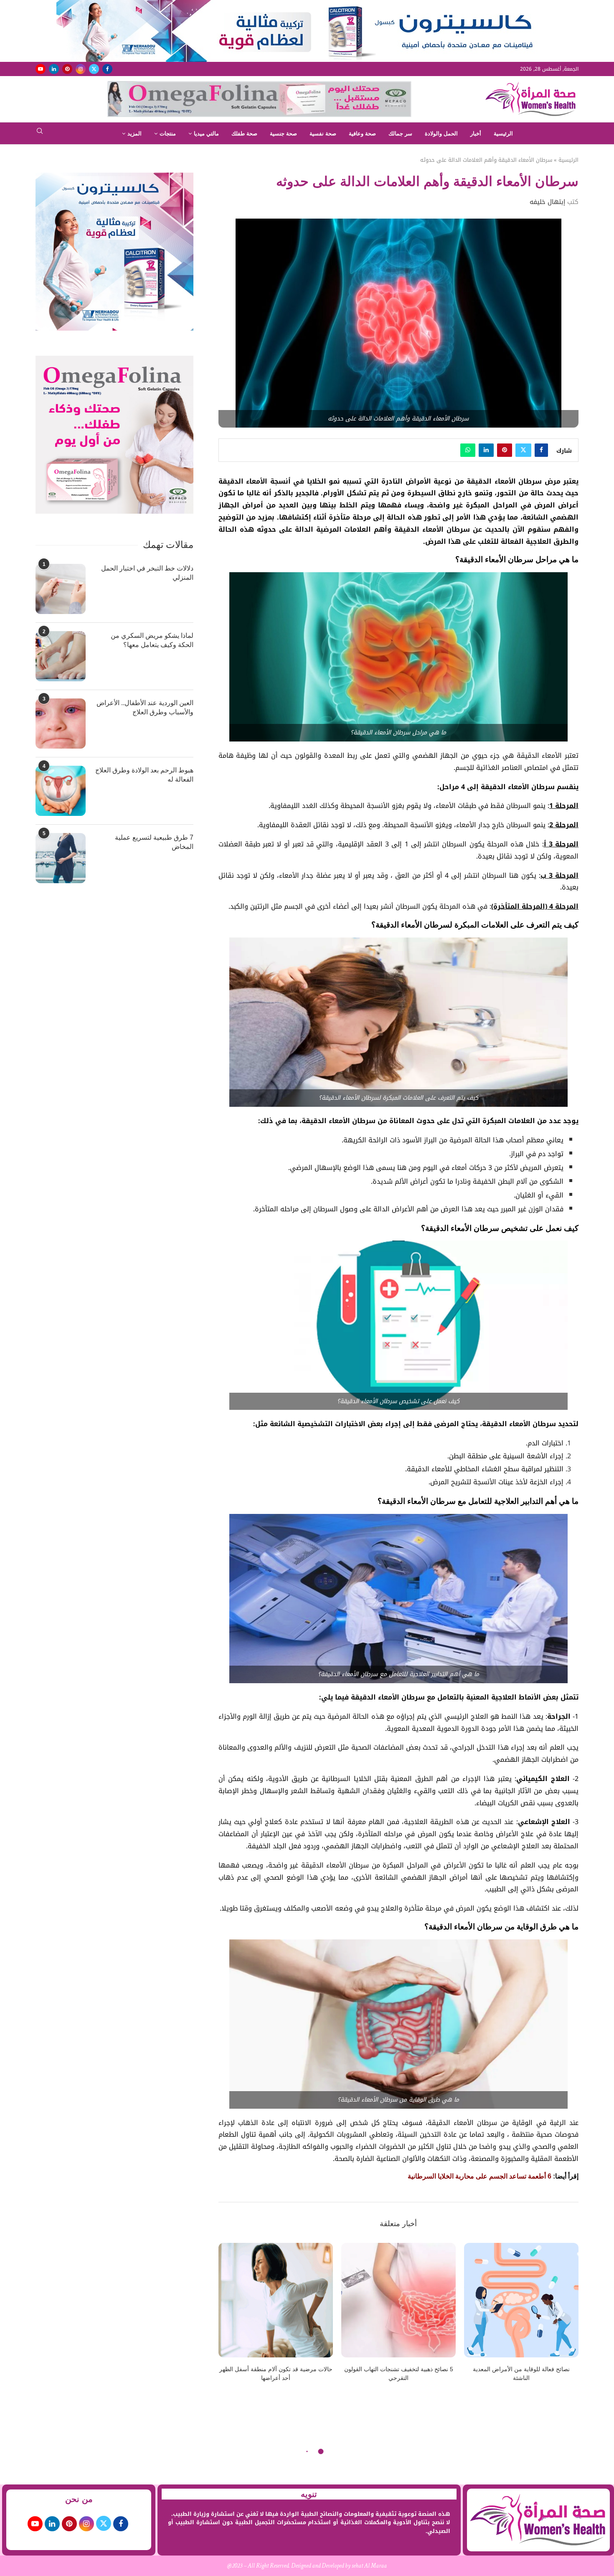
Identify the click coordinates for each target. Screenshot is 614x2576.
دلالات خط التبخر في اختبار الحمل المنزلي (147, 573)
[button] (230, 2318)
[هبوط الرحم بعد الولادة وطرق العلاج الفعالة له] (61, 791)
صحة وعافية (362, 134)
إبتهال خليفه (547, 202)
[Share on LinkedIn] (486, 450)
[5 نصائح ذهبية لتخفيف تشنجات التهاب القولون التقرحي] (398, 2300)
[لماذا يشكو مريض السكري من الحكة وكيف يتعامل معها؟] (61, 656)
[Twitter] (94, 69)
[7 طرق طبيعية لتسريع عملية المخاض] (61, 858)
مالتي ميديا (206, 134)
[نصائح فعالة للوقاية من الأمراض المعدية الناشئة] (521, 2300)
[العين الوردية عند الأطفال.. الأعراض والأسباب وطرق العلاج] (61, 724)
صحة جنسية (283, 134)
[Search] (40, 134)
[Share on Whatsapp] (468, 450)
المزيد (134, 134)
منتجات (168, 134)
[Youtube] (41, 69)
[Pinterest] (67, 69)
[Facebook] (107, 69)
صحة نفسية (323, 134)
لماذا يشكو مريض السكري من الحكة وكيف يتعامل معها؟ (152, 640)
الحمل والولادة (441, 134)
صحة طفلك (244, 134)
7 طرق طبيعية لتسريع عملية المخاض (154, 842)
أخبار (476, 134)
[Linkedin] (54, 69)
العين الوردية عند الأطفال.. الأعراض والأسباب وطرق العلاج (145, 707)
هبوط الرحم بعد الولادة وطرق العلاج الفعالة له (144, 775)
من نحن (79, 2499)
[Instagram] (81, 69)
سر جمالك (400, 134)
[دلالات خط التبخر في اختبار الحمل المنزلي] (61, 589)
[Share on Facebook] (541, 450)
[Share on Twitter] (523, 450)
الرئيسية (503, 134)
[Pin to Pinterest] (505, 450)
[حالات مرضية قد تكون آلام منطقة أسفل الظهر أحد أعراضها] (276, 2300)
